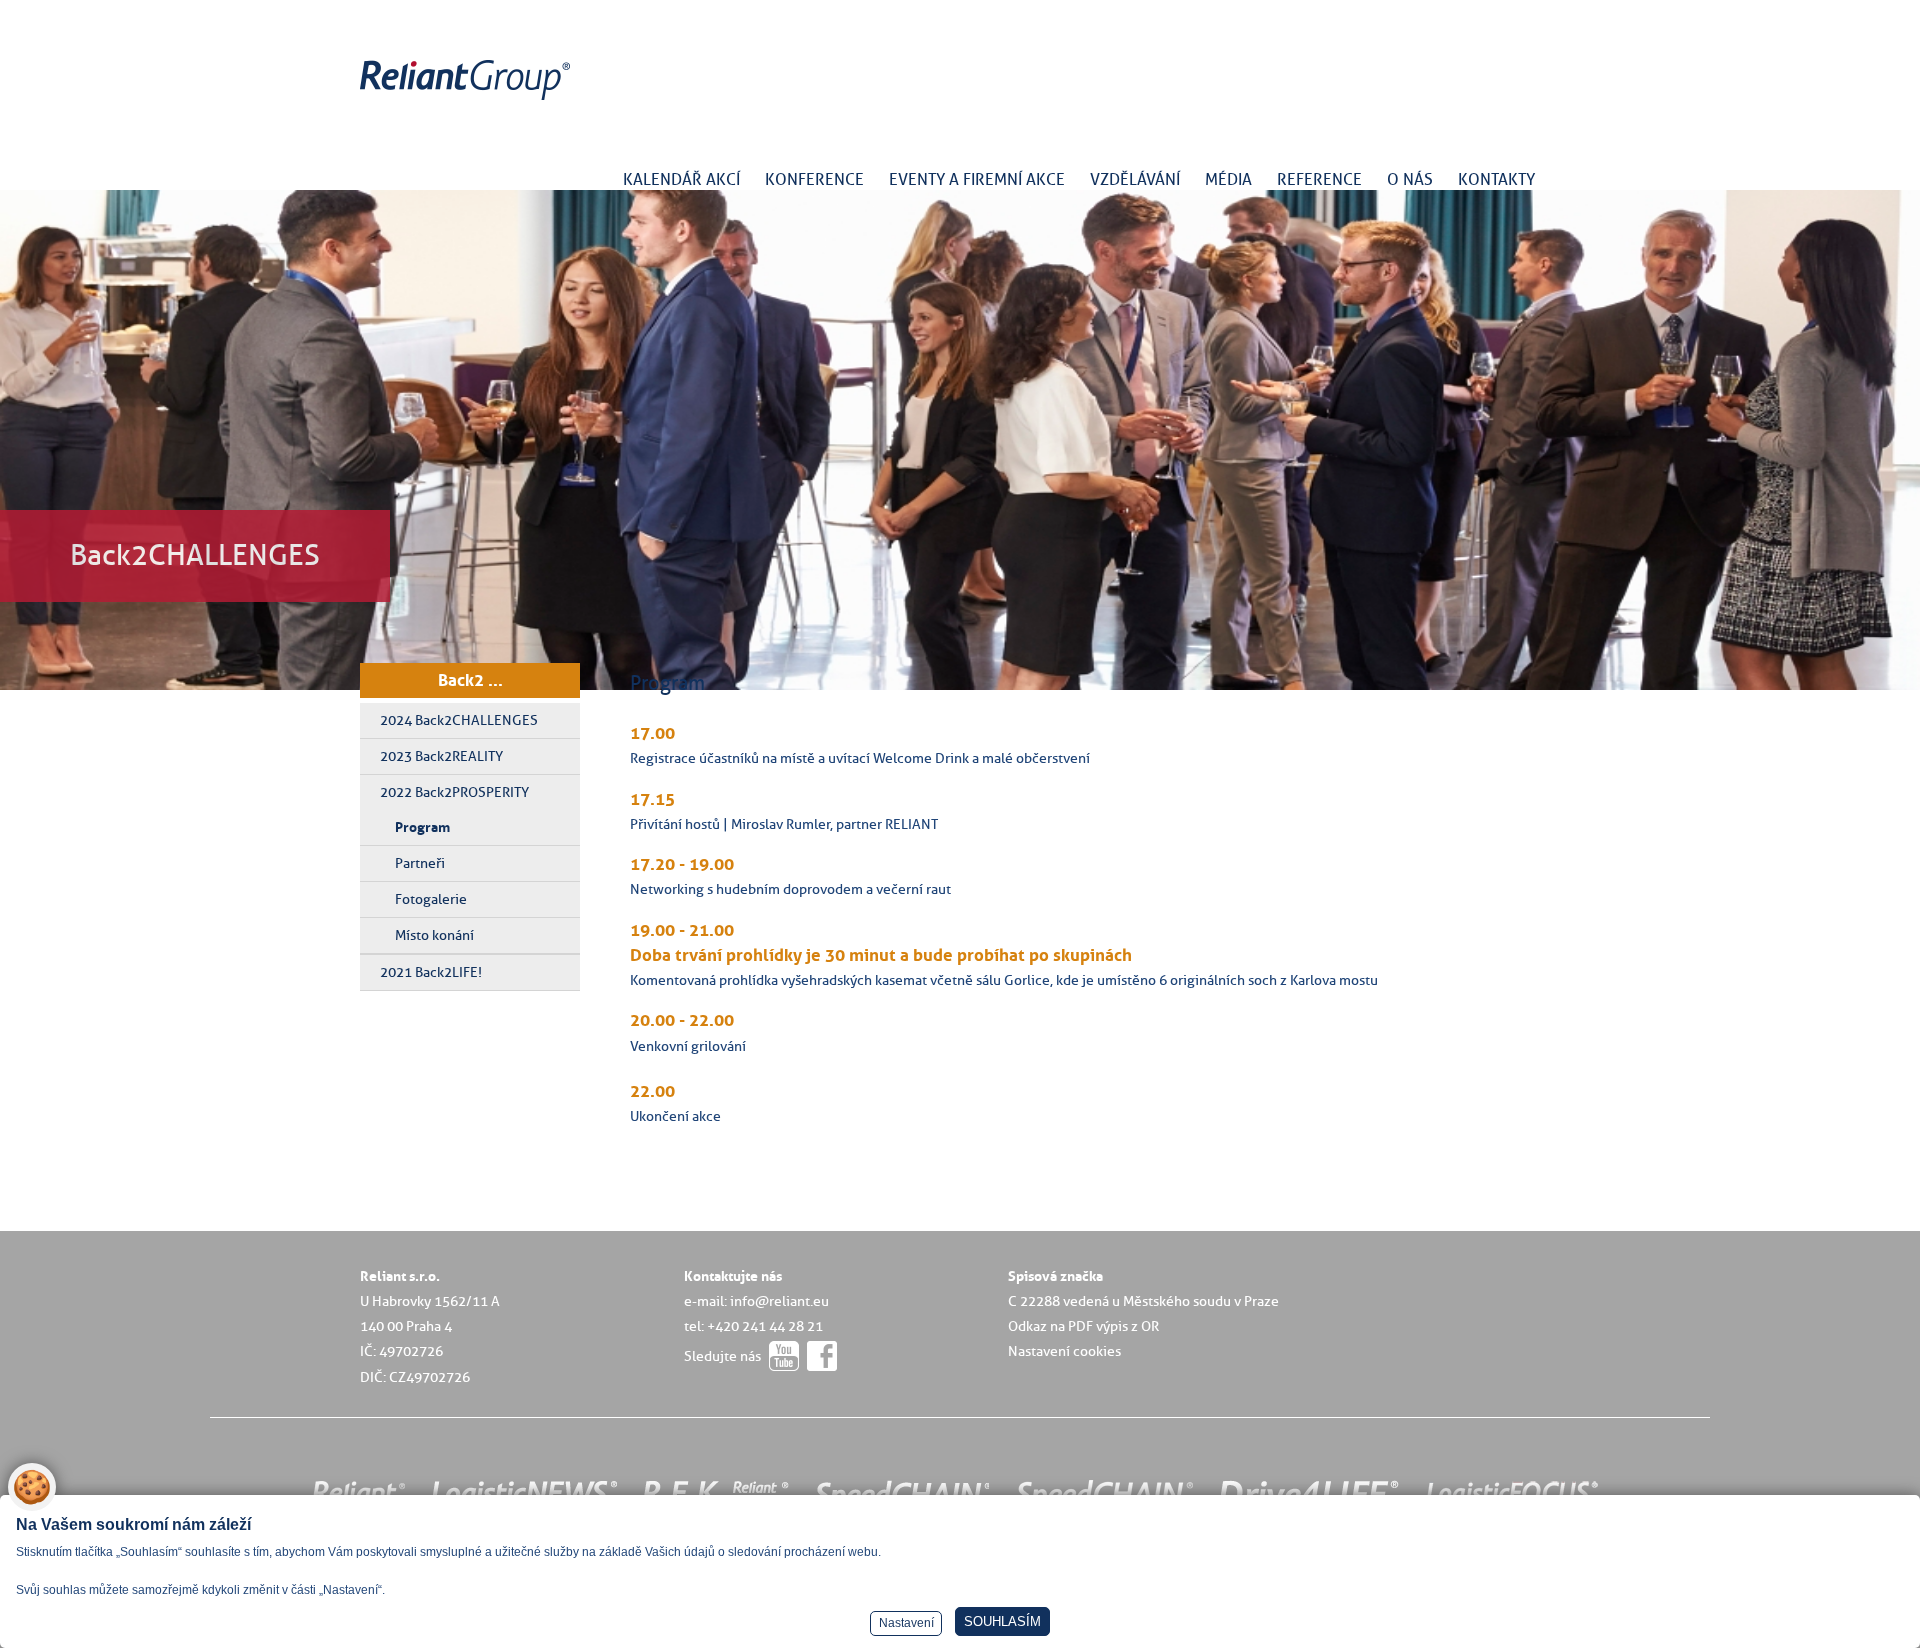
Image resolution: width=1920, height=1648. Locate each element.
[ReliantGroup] (468, 100)
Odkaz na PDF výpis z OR (1083, 1326)
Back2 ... (470, 680)
